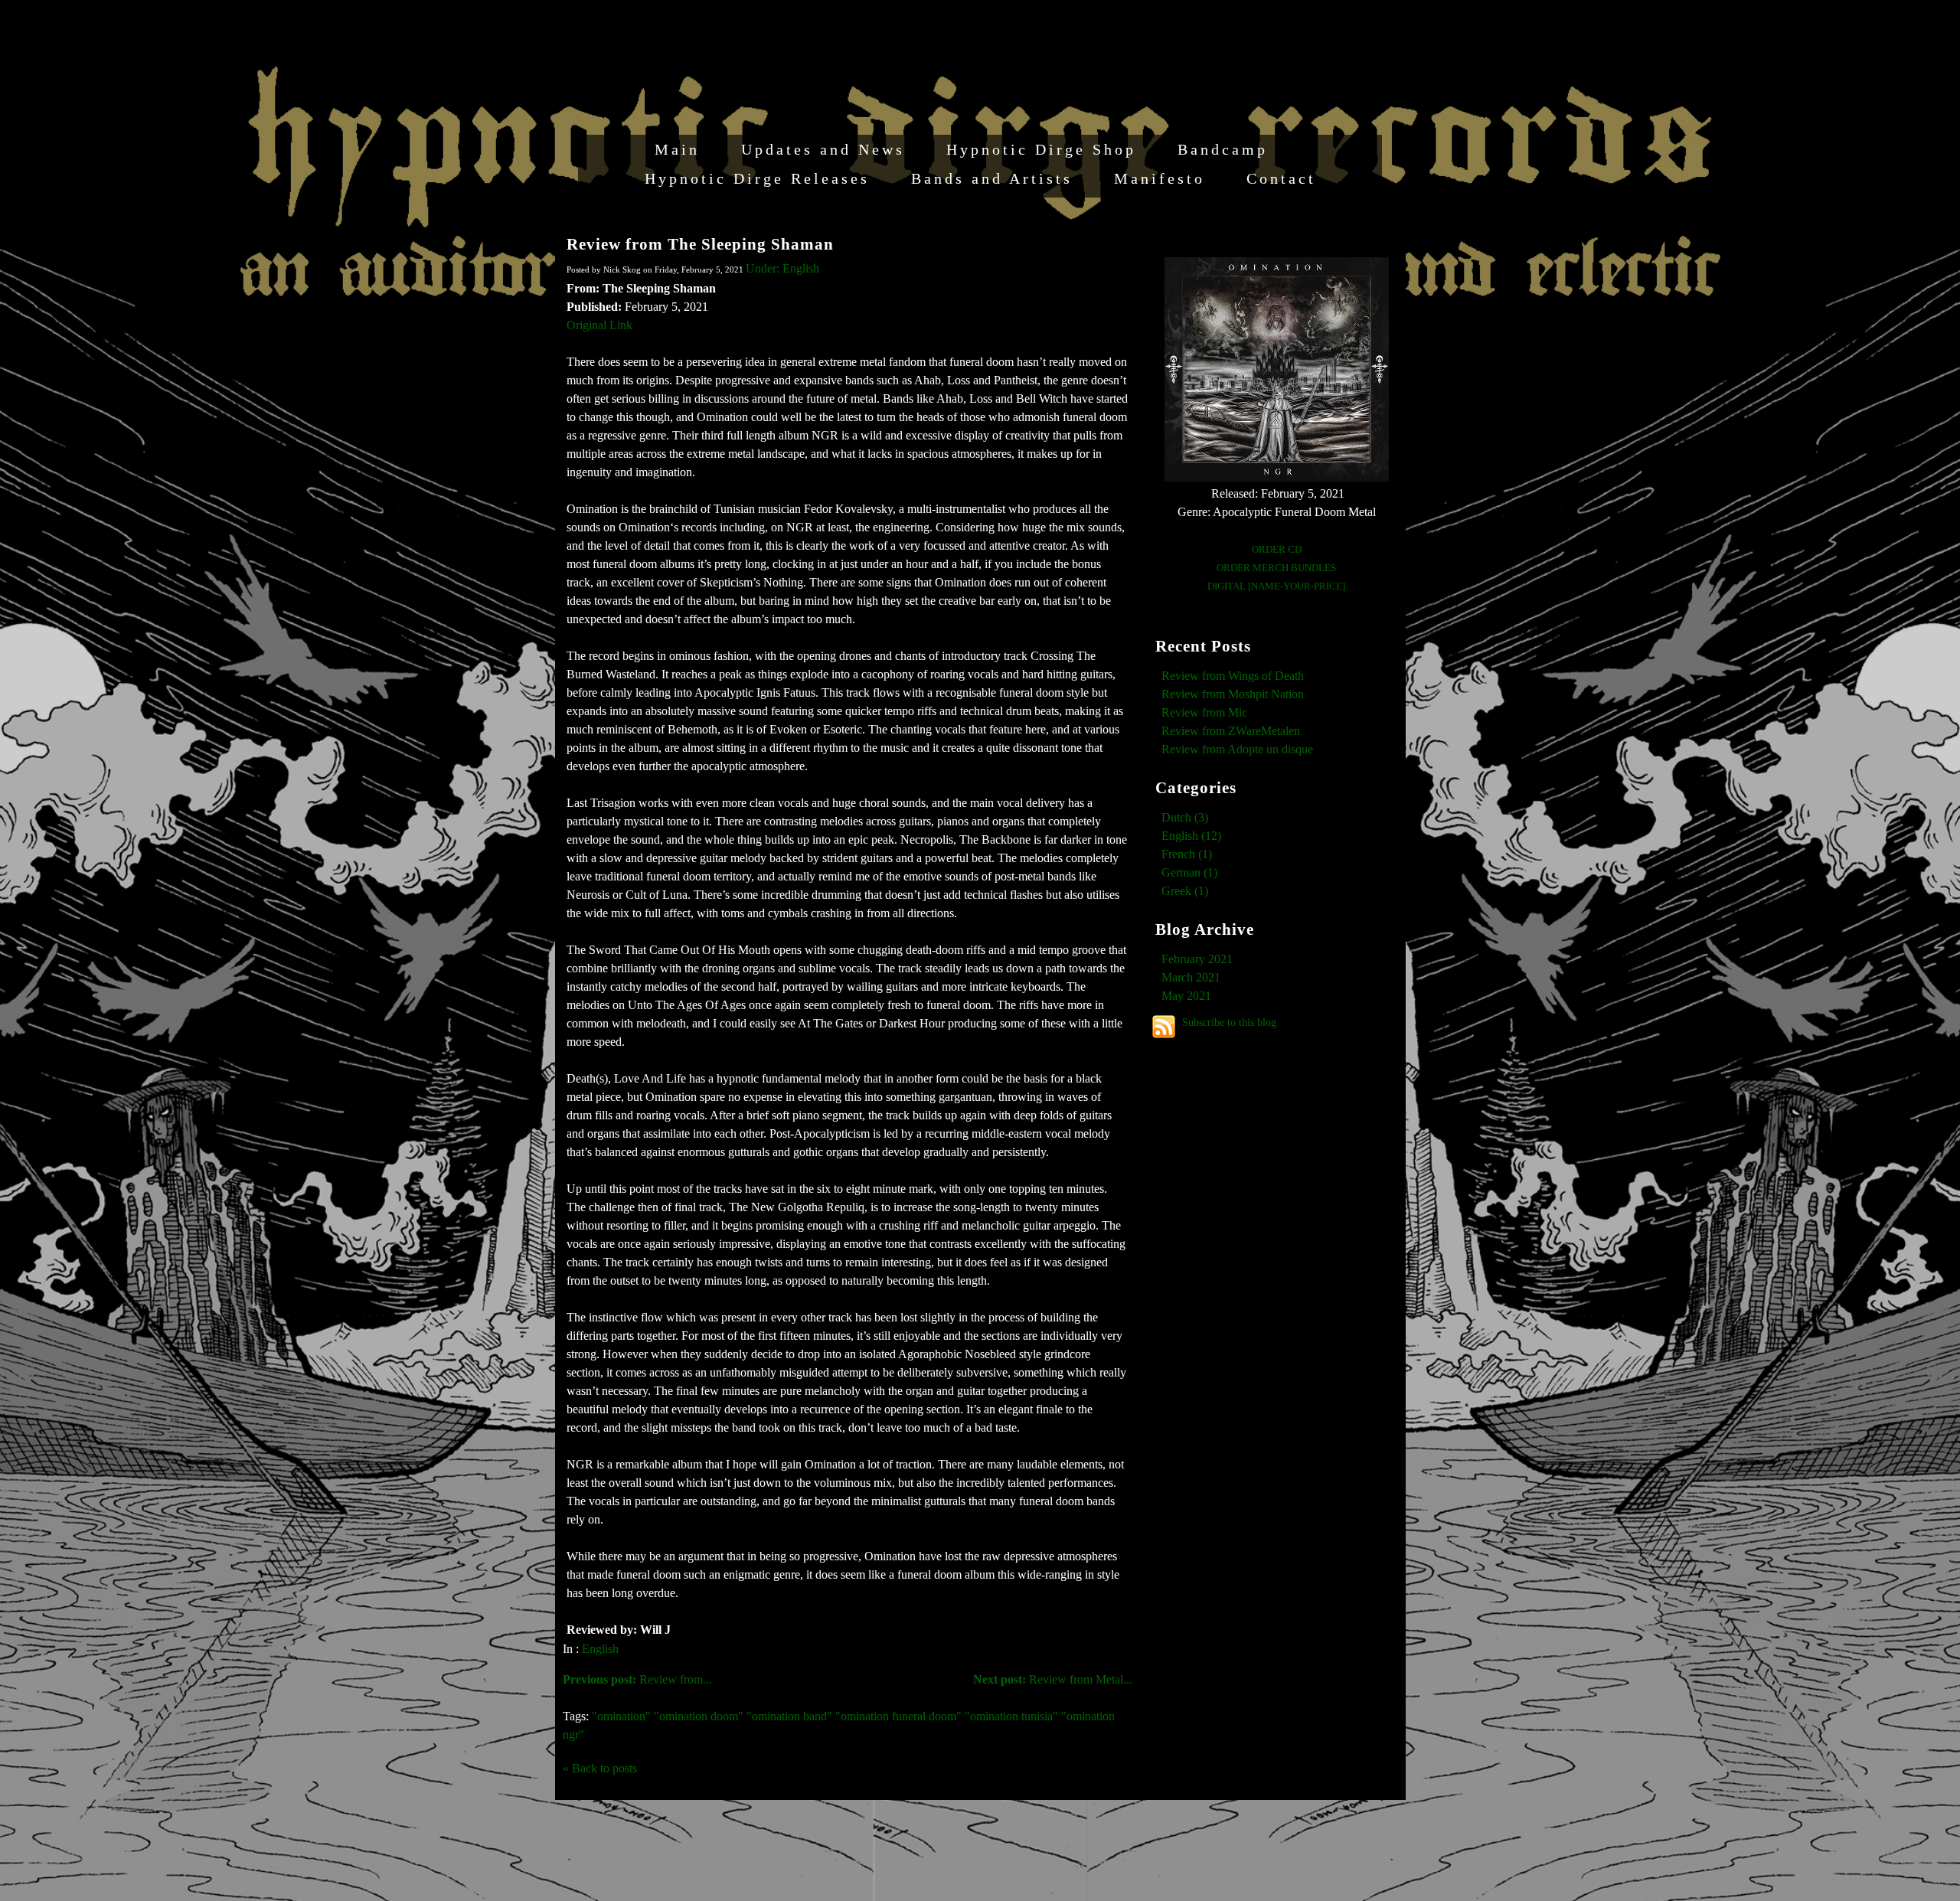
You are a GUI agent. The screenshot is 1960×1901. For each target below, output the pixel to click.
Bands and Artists (992, 178)
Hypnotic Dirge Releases (757, 178)
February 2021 (1197, 959)
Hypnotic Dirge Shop (1041, 149)
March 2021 (1191, 977)
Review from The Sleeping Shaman (700, 244)
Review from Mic (1204, 712)
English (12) (1191, 836)
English (600, 1649)
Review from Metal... (1053, 1679)
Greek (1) (1185, 891)
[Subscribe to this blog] (1164, 1027)
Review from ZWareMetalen (1231, 731)
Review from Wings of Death (1233, 676)
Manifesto (1160, 178)
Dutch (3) (1185, 817)
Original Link (599, 325)
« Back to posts (600, 1768)
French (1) (1187, 854)
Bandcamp (1223, 149)
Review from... (637, 1679)
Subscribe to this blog (1229, 1022)
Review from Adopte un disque (1237, 749)
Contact (1281, 178)
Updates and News (823, 149)
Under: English (782, 268)
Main (677, 149)
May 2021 (1186, 996)
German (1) (1189, 872)
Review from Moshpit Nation (1233, 694)
